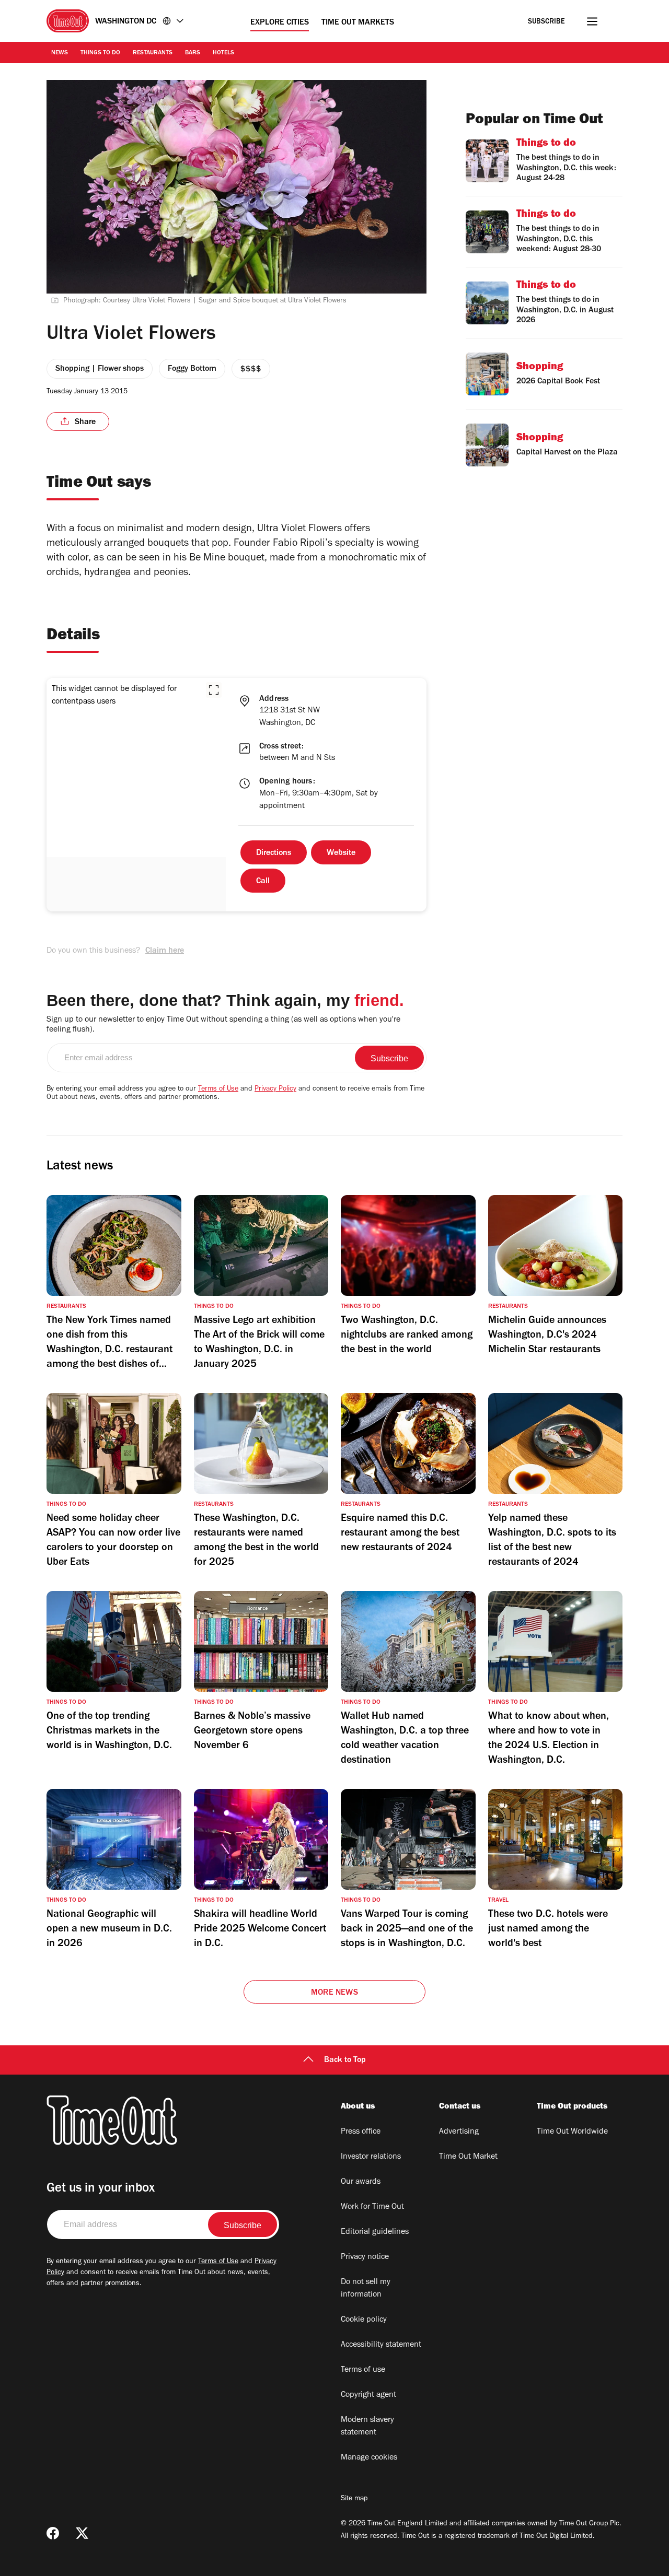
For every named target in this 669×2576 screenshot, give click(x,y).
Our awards (361, 2182)
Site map (354, 2499)
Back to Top (345, 2060)
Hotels (223, 53)
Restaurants (153, 53)
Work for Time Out (372, 2207)
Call (263, 882)
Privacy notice (365, 2257)
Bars (193, 53)
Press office (361, 2132)
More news (334, 1993)
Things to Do (100, 53)
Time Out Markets (358, 23)
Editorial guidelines (375, 2232)
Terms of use (363, 2370)
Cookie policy (364, 2320)
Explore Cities (280, 23)
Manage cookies (369, 2458)
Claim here (165, 951)
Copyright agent (368, 2395)
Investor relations (371, 2157)
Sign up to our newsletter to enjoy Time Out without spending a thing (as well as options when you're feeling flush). (223, 1025)
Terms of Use (218, 1090)
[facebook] (53, 2533)
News (60, 53)
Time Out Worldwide (572, 2132)
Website (341, 853)
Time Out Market (468, 2157)
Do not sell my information (366, 2289)
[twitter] (82, 2533)
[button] (214, 690)
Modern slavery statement (367, 2427)
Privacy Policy (275, 1090)
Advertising (459, 2132)
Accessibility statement (381, 2345)
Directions (274, 853)
